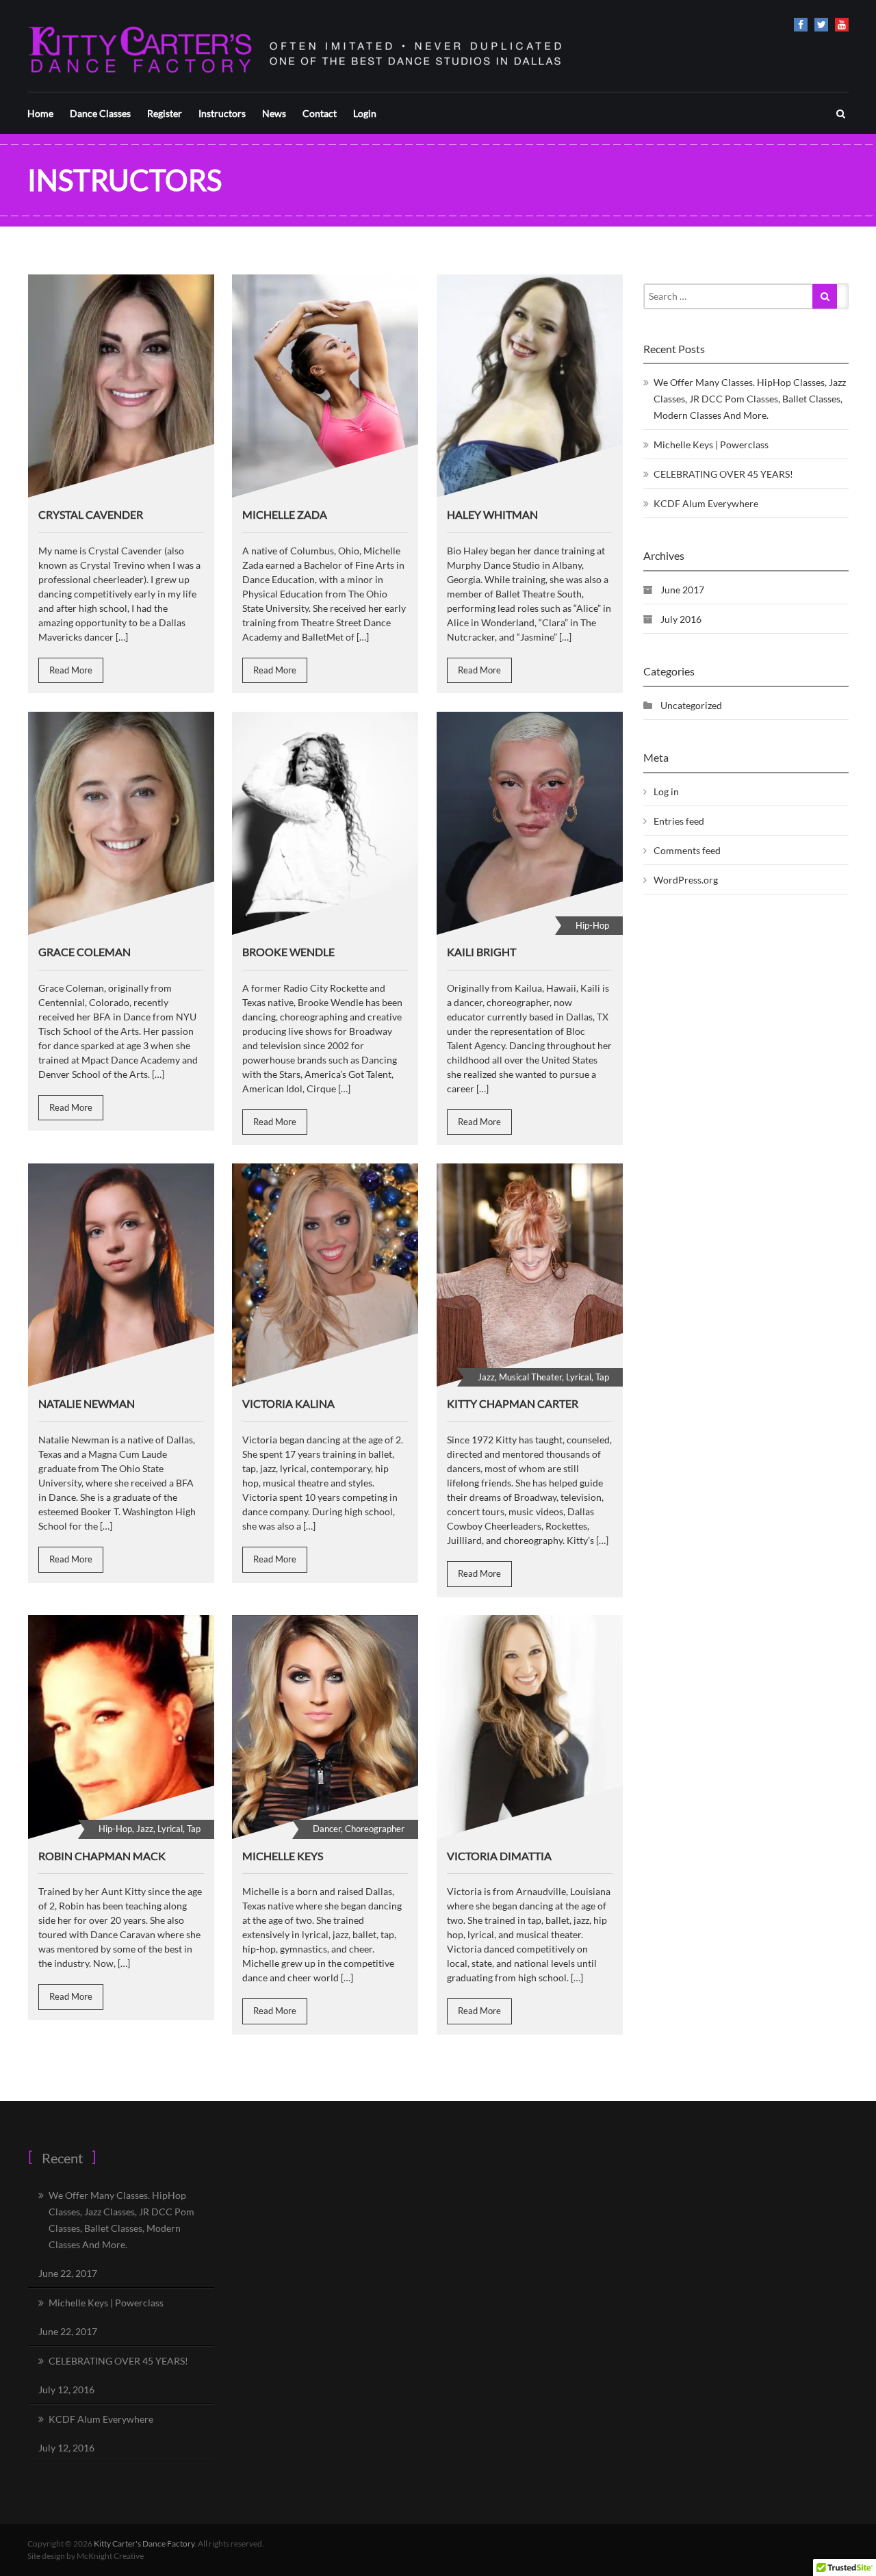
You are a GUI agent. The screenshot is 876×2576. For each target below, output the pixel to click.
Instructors (222, 113)
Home (40, 113)
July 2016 (681, 619)
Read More (71, 670)
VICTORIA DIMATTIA (499, 1856)
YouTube (842, 25)
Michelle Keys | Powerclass (711, 445)
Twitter (821, 25)
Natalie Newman (87, 1403)
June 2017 (682, 590)
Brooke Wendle (288, 952)
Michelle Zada (285, 514)
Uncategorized (691, 705)
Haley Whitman (492, 514)
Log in (666, 791)
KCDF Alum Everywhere (706, 503)
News (274, 113)
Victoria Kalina (288, 1403)
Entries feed (679, 821)
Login (365, 113)
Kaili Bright (481, 952)
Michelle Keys (283, 1856)
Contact (320, 113)
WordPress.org (686, 880)
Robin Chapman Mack (102, 1856)
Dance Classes (100, 113)
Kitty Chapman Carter (513, 1403)
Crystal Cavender (91, 514)
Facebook (801, 25)
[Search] (825, 296)
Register (165, 113)
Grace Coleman (85, 952)
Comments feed (687, 850)
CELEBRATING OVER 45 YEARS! (723, 474)
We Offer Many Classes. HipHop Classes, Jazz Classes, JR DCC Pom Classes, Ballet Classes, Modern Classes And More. (750, 399)
